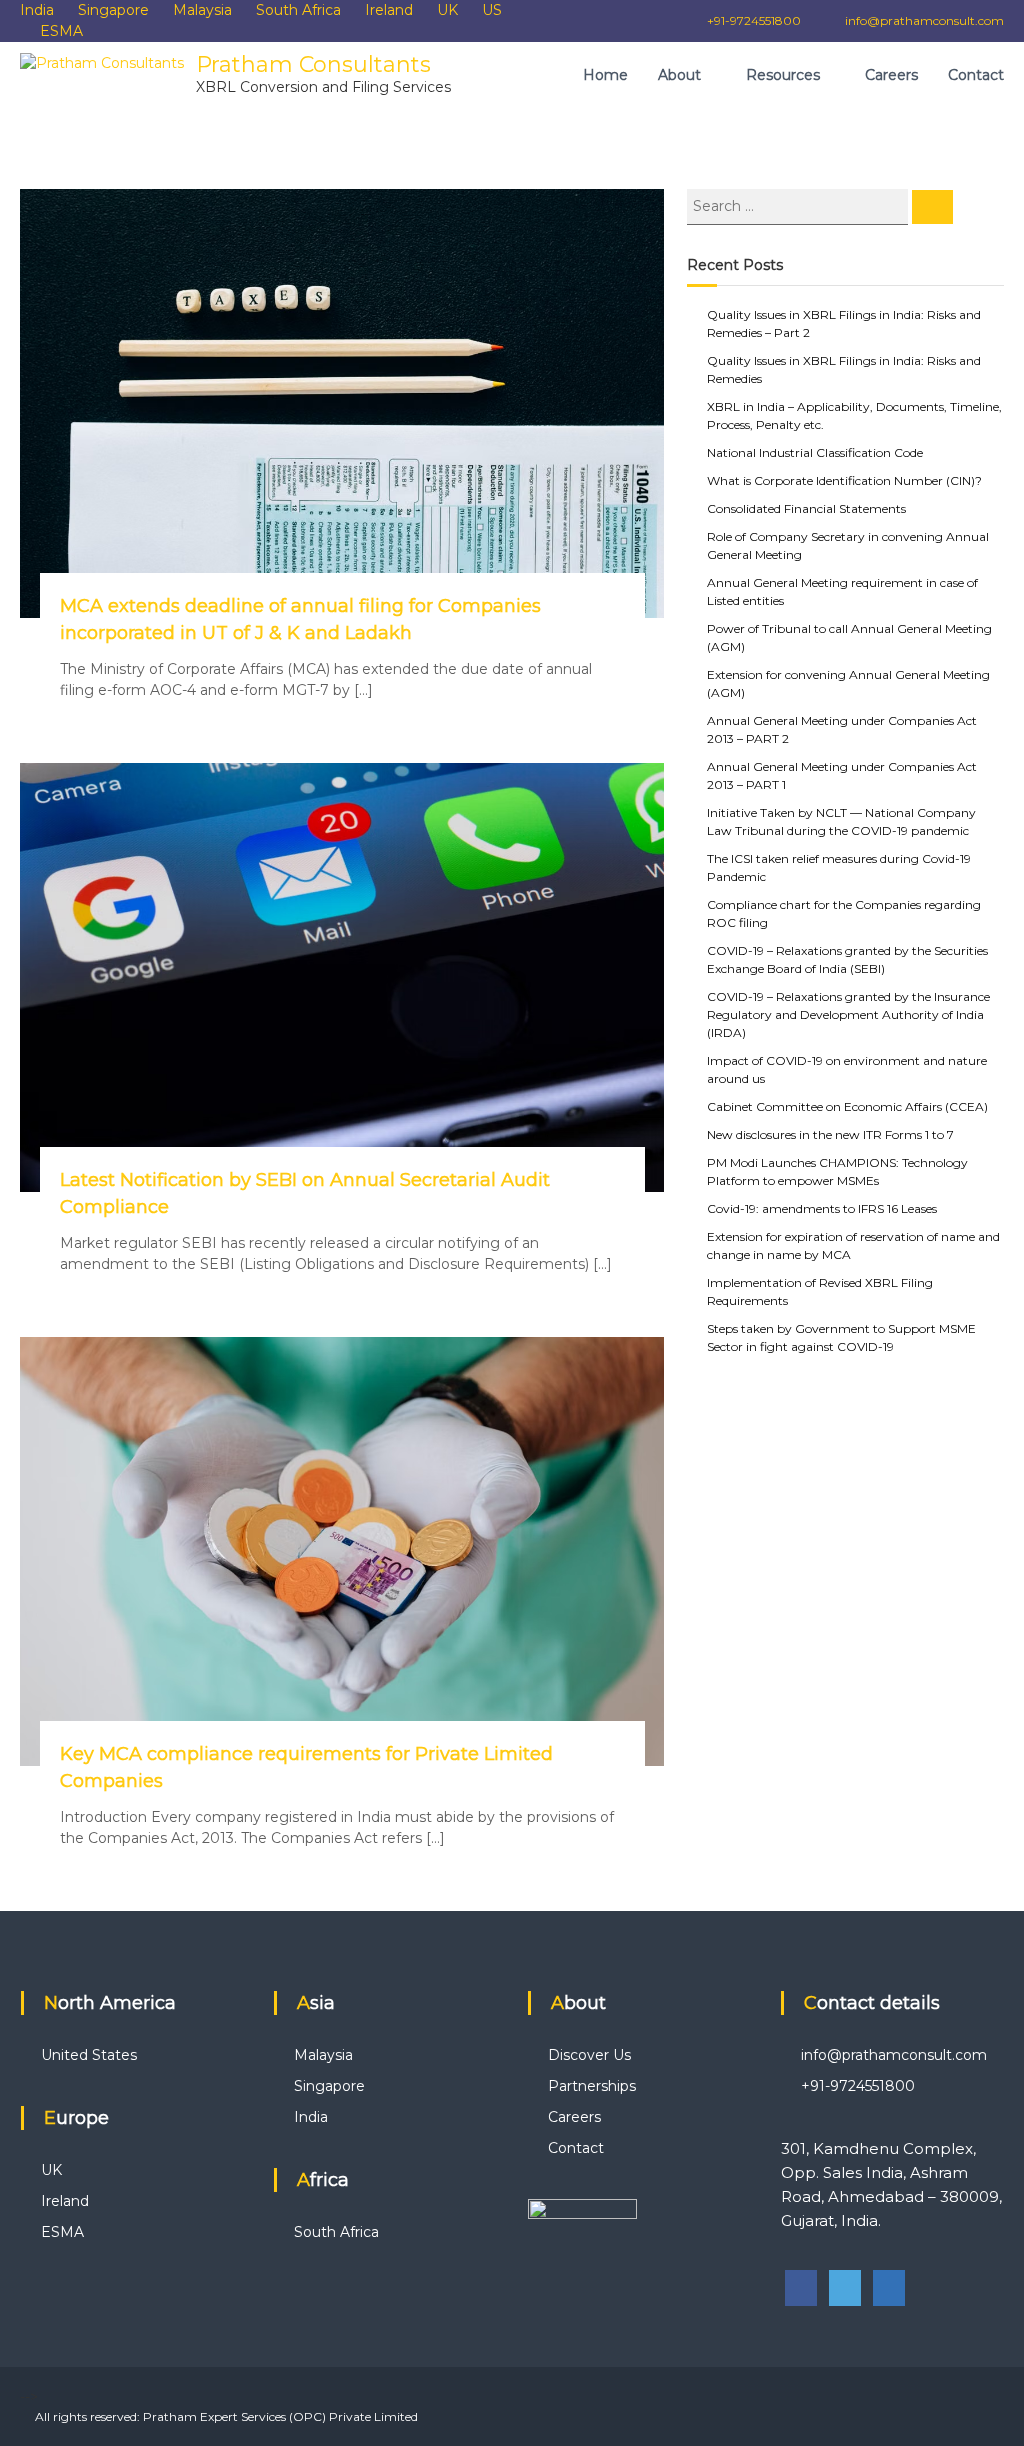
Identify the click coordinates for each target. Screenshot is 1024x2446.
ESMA (61, 31)
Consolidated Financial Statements (806, 508)
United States (89, 2055)
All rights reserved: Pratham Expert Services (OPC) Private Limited (226, 2416)
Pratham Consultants (313, 64)
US (492, 10)
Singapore (113, 10)
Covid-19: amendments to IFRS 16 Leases (822, 1208)
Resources (783, 75)
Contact (976, 75)
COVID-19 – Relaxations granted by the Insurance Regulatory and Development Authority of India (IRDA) (848, 1014)
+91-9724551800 (752, 20)
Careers (891, 75)
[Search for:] (800, 205)
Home (605, 75)
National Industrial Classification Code (815, 452)
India (37, 10)
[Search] (932, 207)
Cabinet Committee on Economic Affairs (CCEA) (847, 1106)
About (679, 75)
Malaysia (202, 10)
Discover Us (589, 2055)
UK (447, 10)
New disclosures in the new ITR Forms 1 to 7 (830, 1134)
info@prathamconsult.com (924, 20)
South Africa (298, 10)
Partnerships (592, 2086)
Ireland (389, 10)
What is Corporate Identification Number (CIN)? (844, 480)
